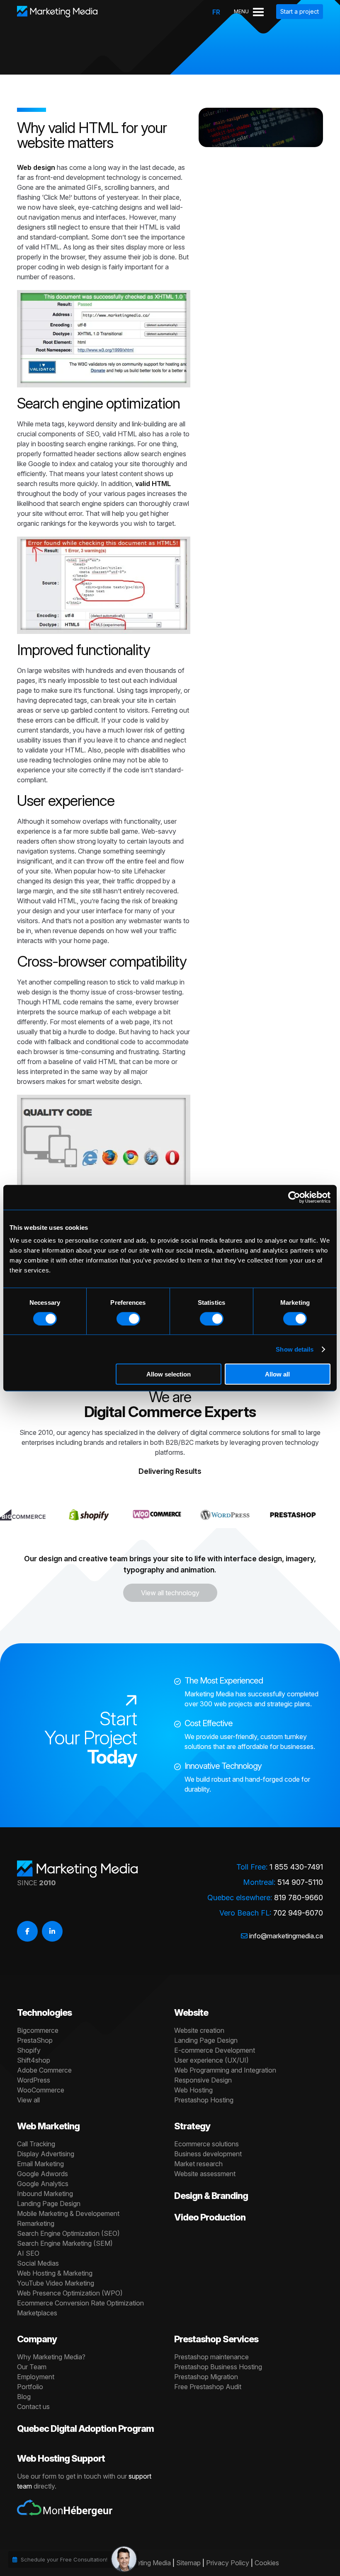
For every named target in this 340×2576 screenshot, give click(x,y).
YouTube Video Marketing (56, 2283)
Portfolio (30, 2387)
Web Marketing (48, 2126)
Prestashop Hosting (204, 2100)
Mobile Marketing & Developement (68, 2213)
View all (28, 2100)
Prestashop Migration (206, 2377)
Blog (24, 2397)
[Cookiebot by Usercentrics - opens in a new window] (294, 1197)
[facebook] (27, 1931)
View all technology (170, 1593)
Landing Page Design (206, 2040)
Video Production (210, 2217)
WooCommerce (41, 2090)
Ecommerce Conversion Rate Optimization (80, 2303)
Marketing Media (146, 2563)
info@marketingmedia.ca (286, 1936)
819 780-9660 (299, 1898)
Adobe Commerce (44, 2070)
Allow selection (169, 1374)
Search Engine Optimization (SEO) (68, 2233)
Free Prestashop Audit (208, 2387)
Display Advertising (46, 2154)
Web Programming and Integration (225, 2070)
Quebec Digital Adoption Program (85, 2428)
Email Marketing (40, 2164)
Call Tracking (36, 2144)
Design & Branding (211, 2196)
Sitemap (188, 2563)
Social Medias (38, 2263)
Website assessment (205, 2174)
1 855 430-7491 (296, 1867)
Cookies (267, 2563)
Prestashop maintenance (211, 2357)
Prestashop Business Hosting (218, 2367)
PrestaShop (35, 2040)
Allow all (277, 1374)
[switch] (128, 1318)
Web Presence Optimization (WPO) (70, 2293)
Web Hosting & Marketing (55, 2273)
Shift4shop (34, 2060)
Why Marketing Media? (51, 2357)
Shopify (29, 2050)
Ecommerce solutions (206, 2144)
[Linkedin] (52, 1931)
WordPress (34, 2080)
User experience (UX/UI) (211, 2060)
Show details (295, 1349)
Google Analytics (43, 2184)
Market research (198, 2164)
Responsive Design (203, 2080)
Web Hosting (193, 2090)
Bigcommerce (38, 2030)
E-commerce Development (215, 2050)
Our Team (32, 2367)
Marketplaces (37, 2313)
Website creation (199, 2030)
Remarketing (36, 2223)
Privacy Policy (228, 2563)
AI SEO (28, 2253)
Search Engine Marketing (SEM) (65, 2243)
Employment (36, 2377)
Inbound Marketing (45, 2194)
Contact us (33, 2407)
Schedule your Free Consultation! (64, 2559)
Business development (208, 2154)
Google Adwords (42, 2174)
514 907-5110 (300, 1882)
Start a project (300, 11)
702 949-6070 (298, 1913)
